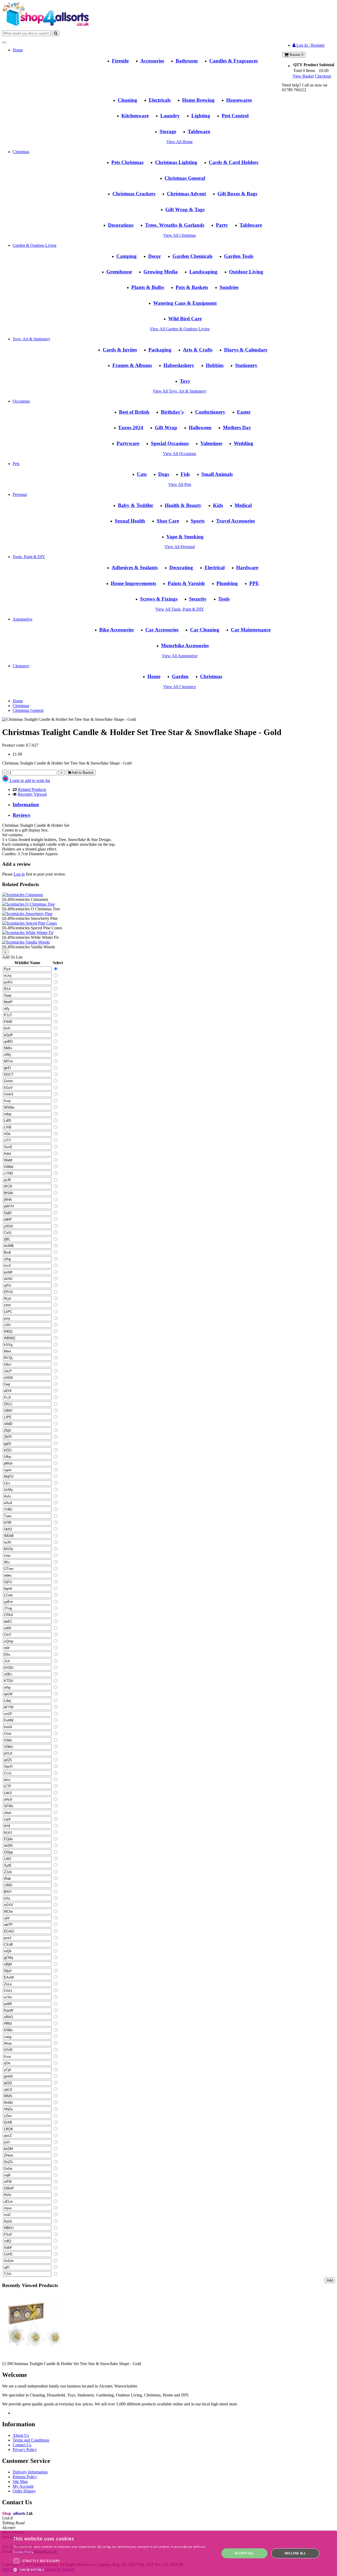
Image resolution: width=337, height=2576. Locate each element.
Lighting (201, 116)
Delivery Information (30, 2472)
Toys (185, 381)
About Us (21, 2435)
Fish (185, 474)
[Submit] (56, 33)
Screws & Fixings (159, 599)
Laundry (170, 116)
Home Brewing (198, 100)
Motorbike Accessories (185, 646)
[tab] (174, 805)
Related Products (32, 789)
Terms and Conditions (31, 2440)
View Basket (303, 76)
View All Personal (180, 547)
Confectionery (210, 412)
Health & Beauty (183, 505)
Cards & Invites (120, 350)
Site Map (20, 2481)
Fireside (120, 61)
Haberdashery (179, 365)
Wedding (244, 443)
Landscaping (203, 272)
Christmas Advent (186, 194)
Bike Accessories (117, 630)
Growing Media (161, 272)
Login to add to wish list (29, 780)
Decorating (181, 567)
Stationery (246, 365)
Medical (243, 505)
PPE (254, 583)
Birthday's (172, 412)
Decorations (121, 225)
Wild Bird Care (185, 319)
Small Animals (217, 474)
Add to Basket (82, 773)
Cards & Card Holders (234, 162)
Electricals (160, 100)
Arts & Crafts (198, 350)
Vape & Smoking (185, 537)
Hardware (247, 567)
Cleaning (127, 100)
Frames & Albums (132, 365)
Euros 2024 (131, 427)
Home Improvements (133, 583)
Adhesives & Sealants (135, 567)
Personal (20, 494)
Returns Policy (25, 2477)
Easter (244, 412)
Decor (155, 256)
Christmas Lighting (176, 162)
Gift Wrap (166, 427)
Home (18, 50)
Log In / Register (310, 45)
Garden (180, 676)
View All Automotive (180, 656)
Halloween (200, 427)
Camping (127, 256)
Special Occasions (170, 443)
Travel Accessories (236, 521)
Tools (224, 599)
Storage (168, 131)
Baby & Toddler (136, 505)
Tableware (199, 131)
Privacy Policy (25, 2450)
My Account (23, 2486)
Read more (44, 2552)
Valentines (211, 443)
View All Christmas (180, 235)
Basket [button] (296, 55)
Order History (24, 2491)
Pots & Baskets (192, 287)
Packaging (160, 350)
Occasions (21, 401)
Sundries (229, 287)
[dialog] (168, 2553)
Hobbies (215, 365)
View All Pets (180, 484)
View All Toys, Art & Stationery (180, 391)
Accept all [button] (244, 2553)
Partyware (128, 443)
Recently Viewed (32, 794)
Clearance (21, 666)
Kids (218, 505)
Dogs (164, 474)
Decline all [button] (295, 2553)
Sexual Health (130, 521)
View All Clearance (180, 687)
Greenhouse (119, 272)
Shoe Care (168, 521)
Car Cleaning (205, 630)
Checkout (323, 76)
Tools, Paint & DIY (29, 557)
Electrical (215, 567)
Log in (19, 874)
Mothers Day (237, 427)
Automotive (23, 619)
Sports (198, 521)
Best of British (134, 412)
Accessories (152, 61)
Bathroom (187, 61)
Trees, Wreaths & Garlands (175, 225)
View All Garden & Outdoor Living (180, 329)
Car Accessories (162, 630)
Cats (142, 474)
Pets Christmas (127, 162)
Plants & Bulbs (148, 287)
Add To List (12, 957)
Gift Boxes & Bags (237, 194)
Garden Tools (239, 256)
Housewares (239, 100)
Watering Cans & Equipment (185, 303)
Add (330, 2280)
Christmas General (185, 178)
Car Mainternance (251, 630)
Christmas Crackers (134, 194)
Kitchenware (135, 116)
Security (198, 599)
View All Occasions (180, 454)
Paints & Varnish (186, 583)
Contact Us (22, 2445)
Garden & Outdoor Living (34, 245)
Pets (16, 464)
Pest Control (235, 116)
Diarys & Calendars (246, 350)
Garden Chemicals (192, 256)
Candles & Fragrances (234, 61)
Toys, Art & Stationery (31, 339)
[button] (113, 2570)
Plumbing (227, 583)
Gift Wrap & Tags (185, 209)
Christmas (21, 152)
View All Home (180, 142)
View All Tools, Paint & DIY (180, 609)
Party (222, 225)
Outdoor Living (246, 272)
